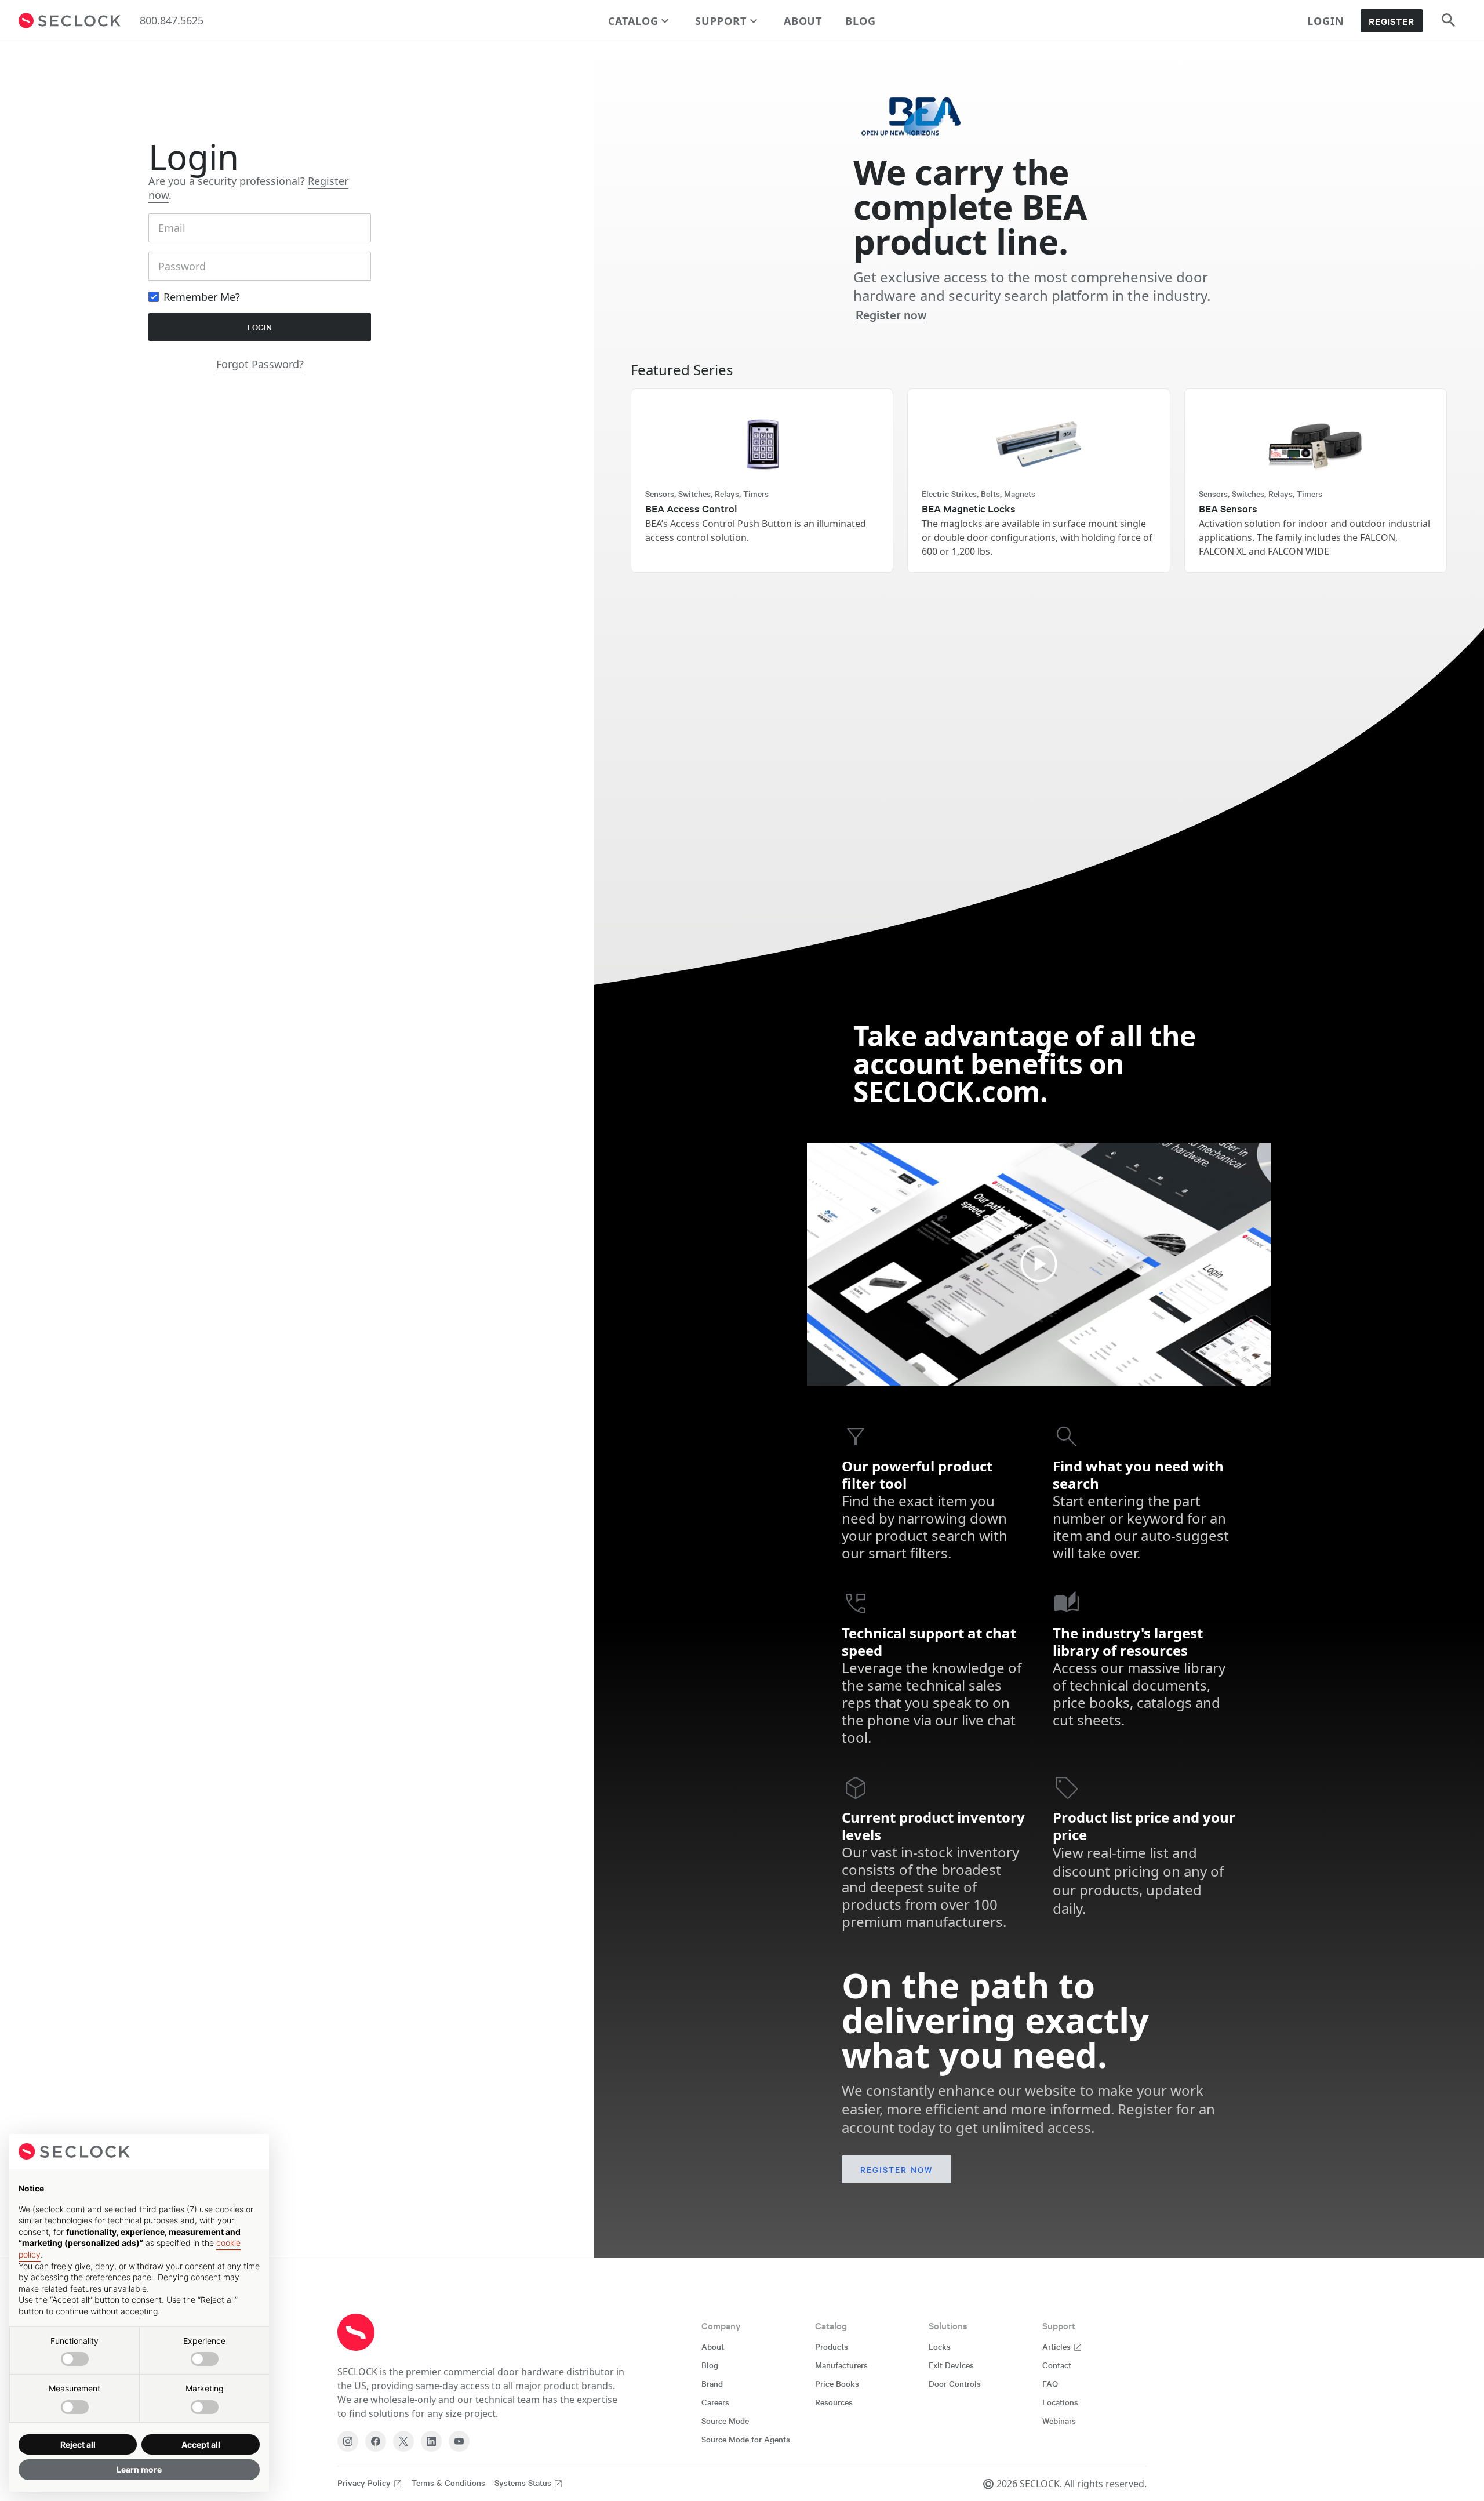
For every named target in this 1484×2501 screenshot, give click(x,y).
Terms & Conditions (448, 2482)
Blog (861, 21)
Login (1326, 21)
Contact (1057, 2365)
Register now (891, 314)
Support (721, 21)
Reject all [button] (78, 2444)
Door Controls (955, 2383)
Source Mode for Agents (746, 2439)
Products (832, 2346)
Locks (940, 2346)
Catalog (633, 21)
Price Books (837, 2383)
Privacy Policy (365, 2482)
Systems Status (524, 2482)
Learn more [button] (139, 2469)
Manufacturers (841, 2365)
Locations (1060, 2402)
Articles (1058, 2346)
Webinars (1059, 2420)
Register (1392, 21)
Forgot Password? (260, 364)
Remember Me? (202, 297)
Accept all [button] (201, 2444)
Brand (712, 2383)
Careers (715, 2402)
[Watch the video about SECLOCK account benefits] (1039, 1264)
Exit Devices (951, 2365)
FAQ (1050, 2383)
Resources (834, 2402)
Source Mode (725, 2420)
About (803, 21)
